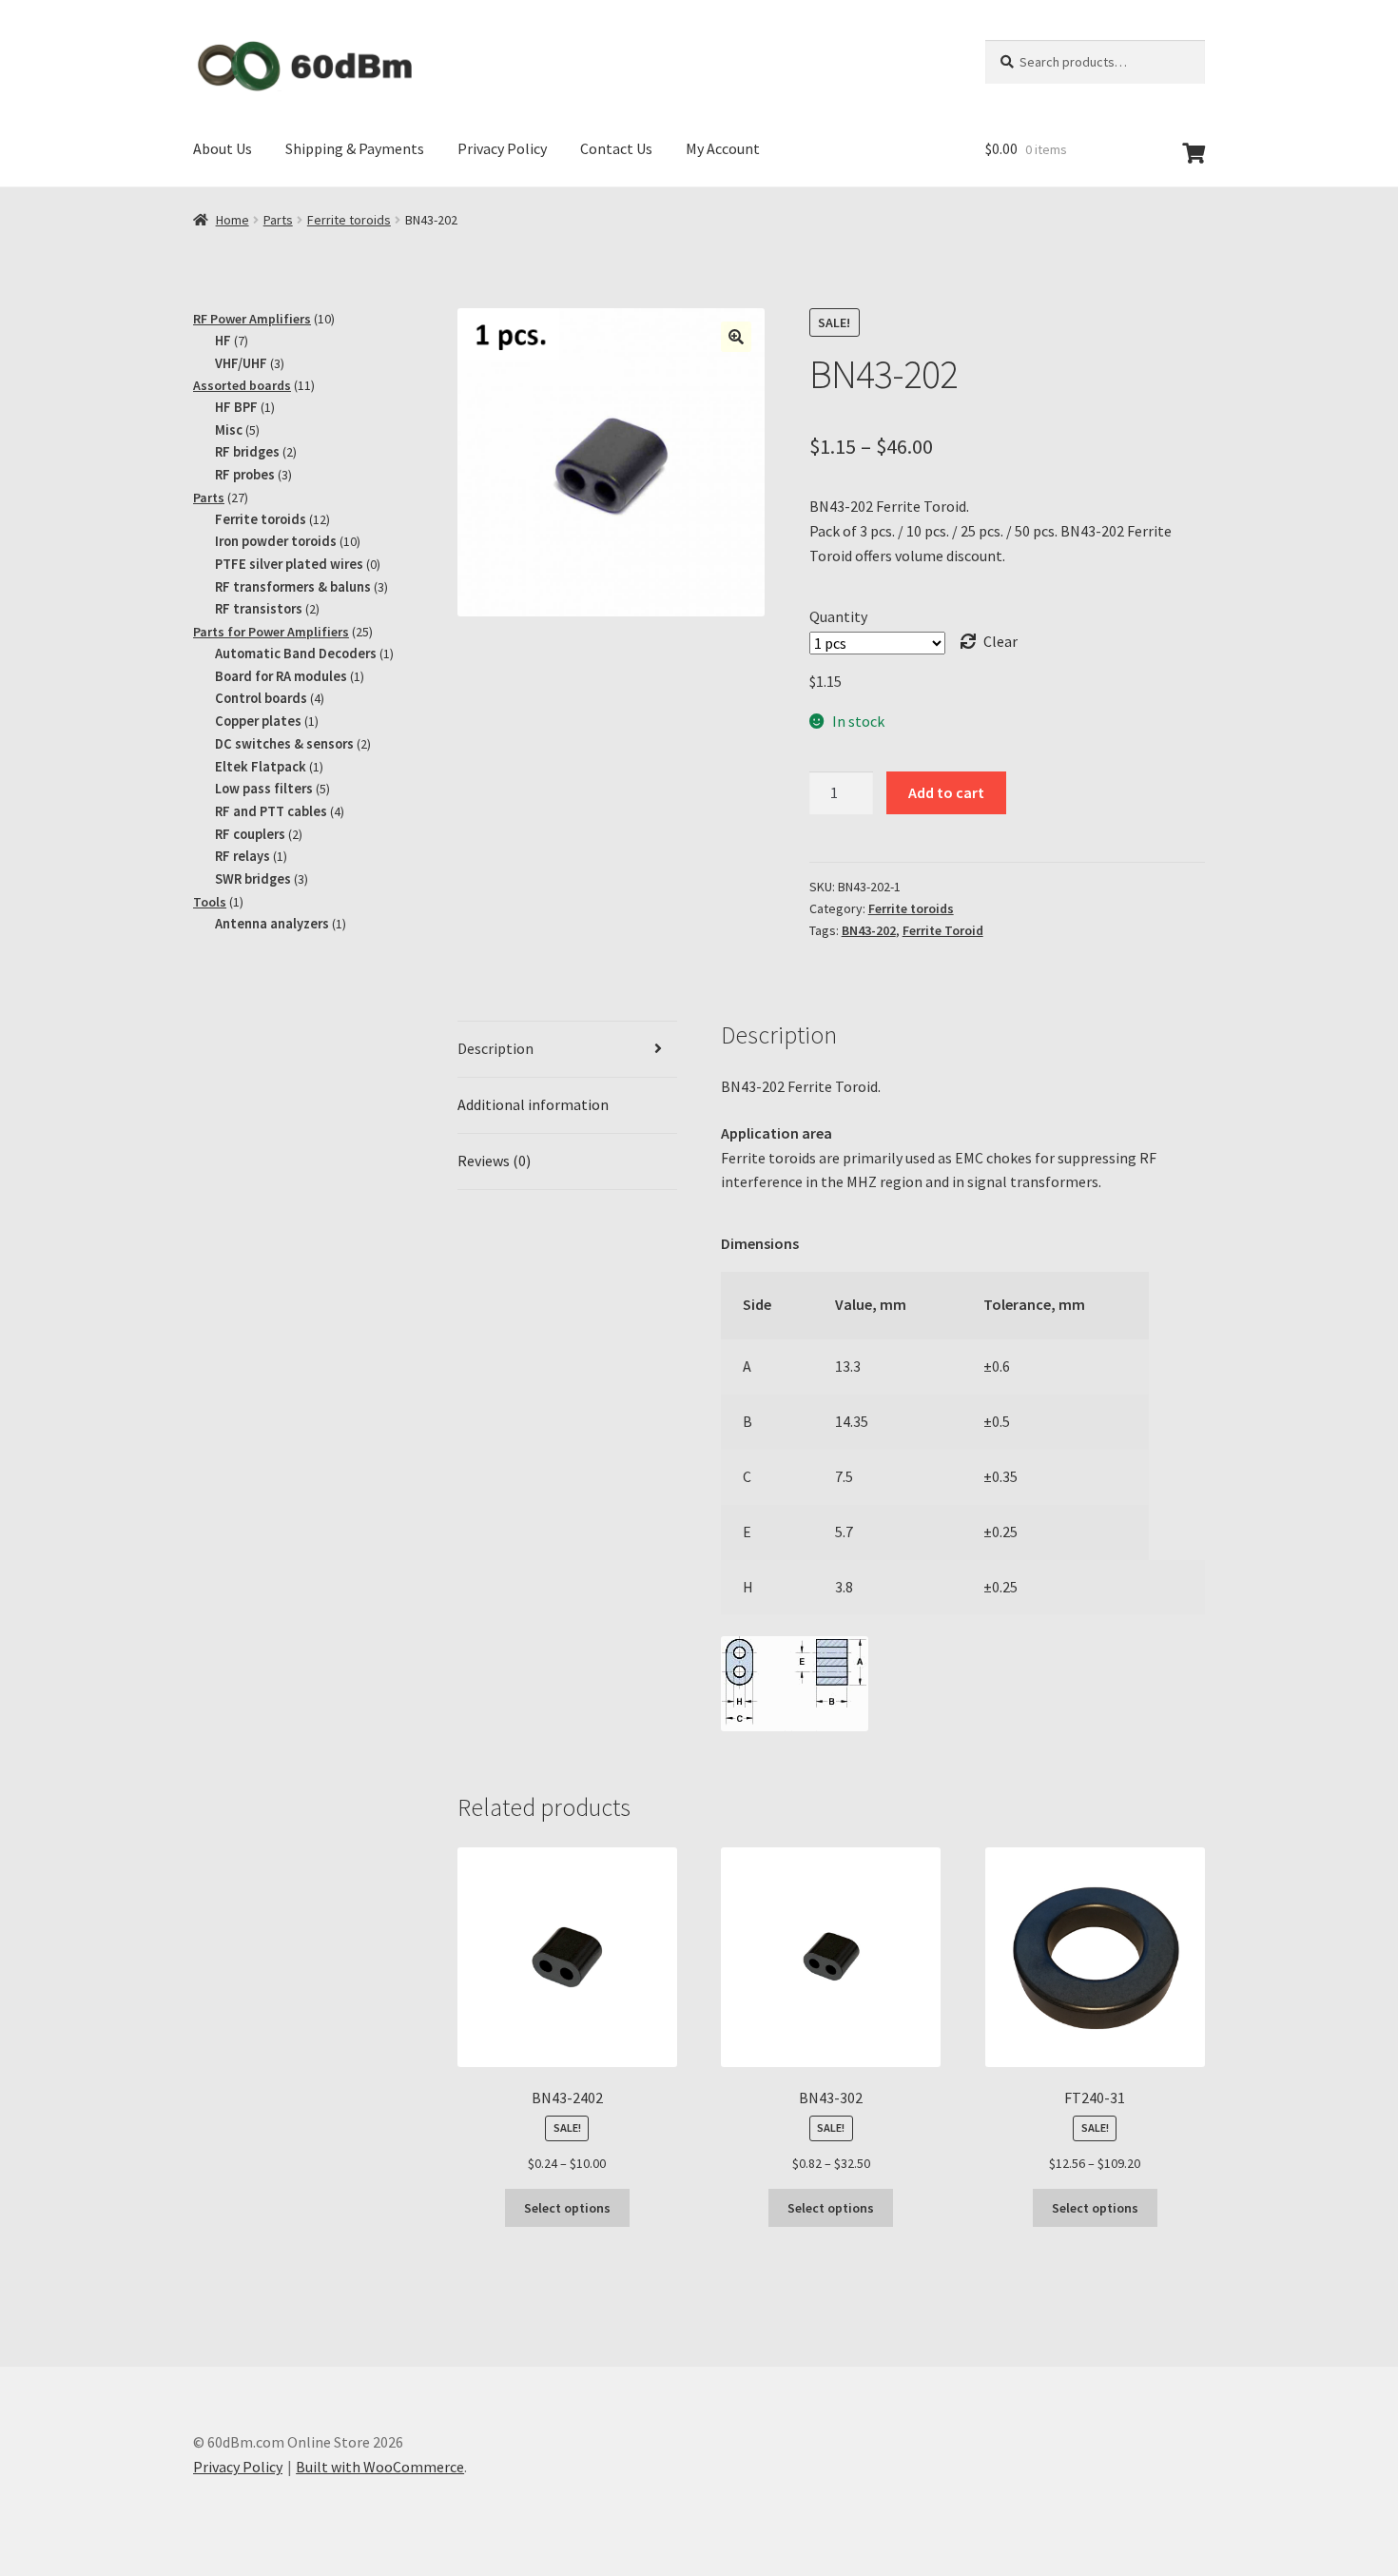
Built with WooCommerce (380, 2467)
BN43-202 (869, 930)
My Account (723, 148)
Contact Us (616, 148)
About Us (223, 148)
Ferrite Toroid (943, 930)
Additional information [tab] (533, 1104)
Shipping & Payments (355, 148)
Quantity (838, 616)
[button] (736, 337)
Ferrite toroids (349, 220)
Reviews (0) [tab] (494, 1161)
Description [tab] (495, 1048)
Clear (1000, 641)
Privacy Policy (502, 148)
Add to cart (946, 792)
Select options (567, 2208)
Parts (278, 220)
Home (233, 220)
